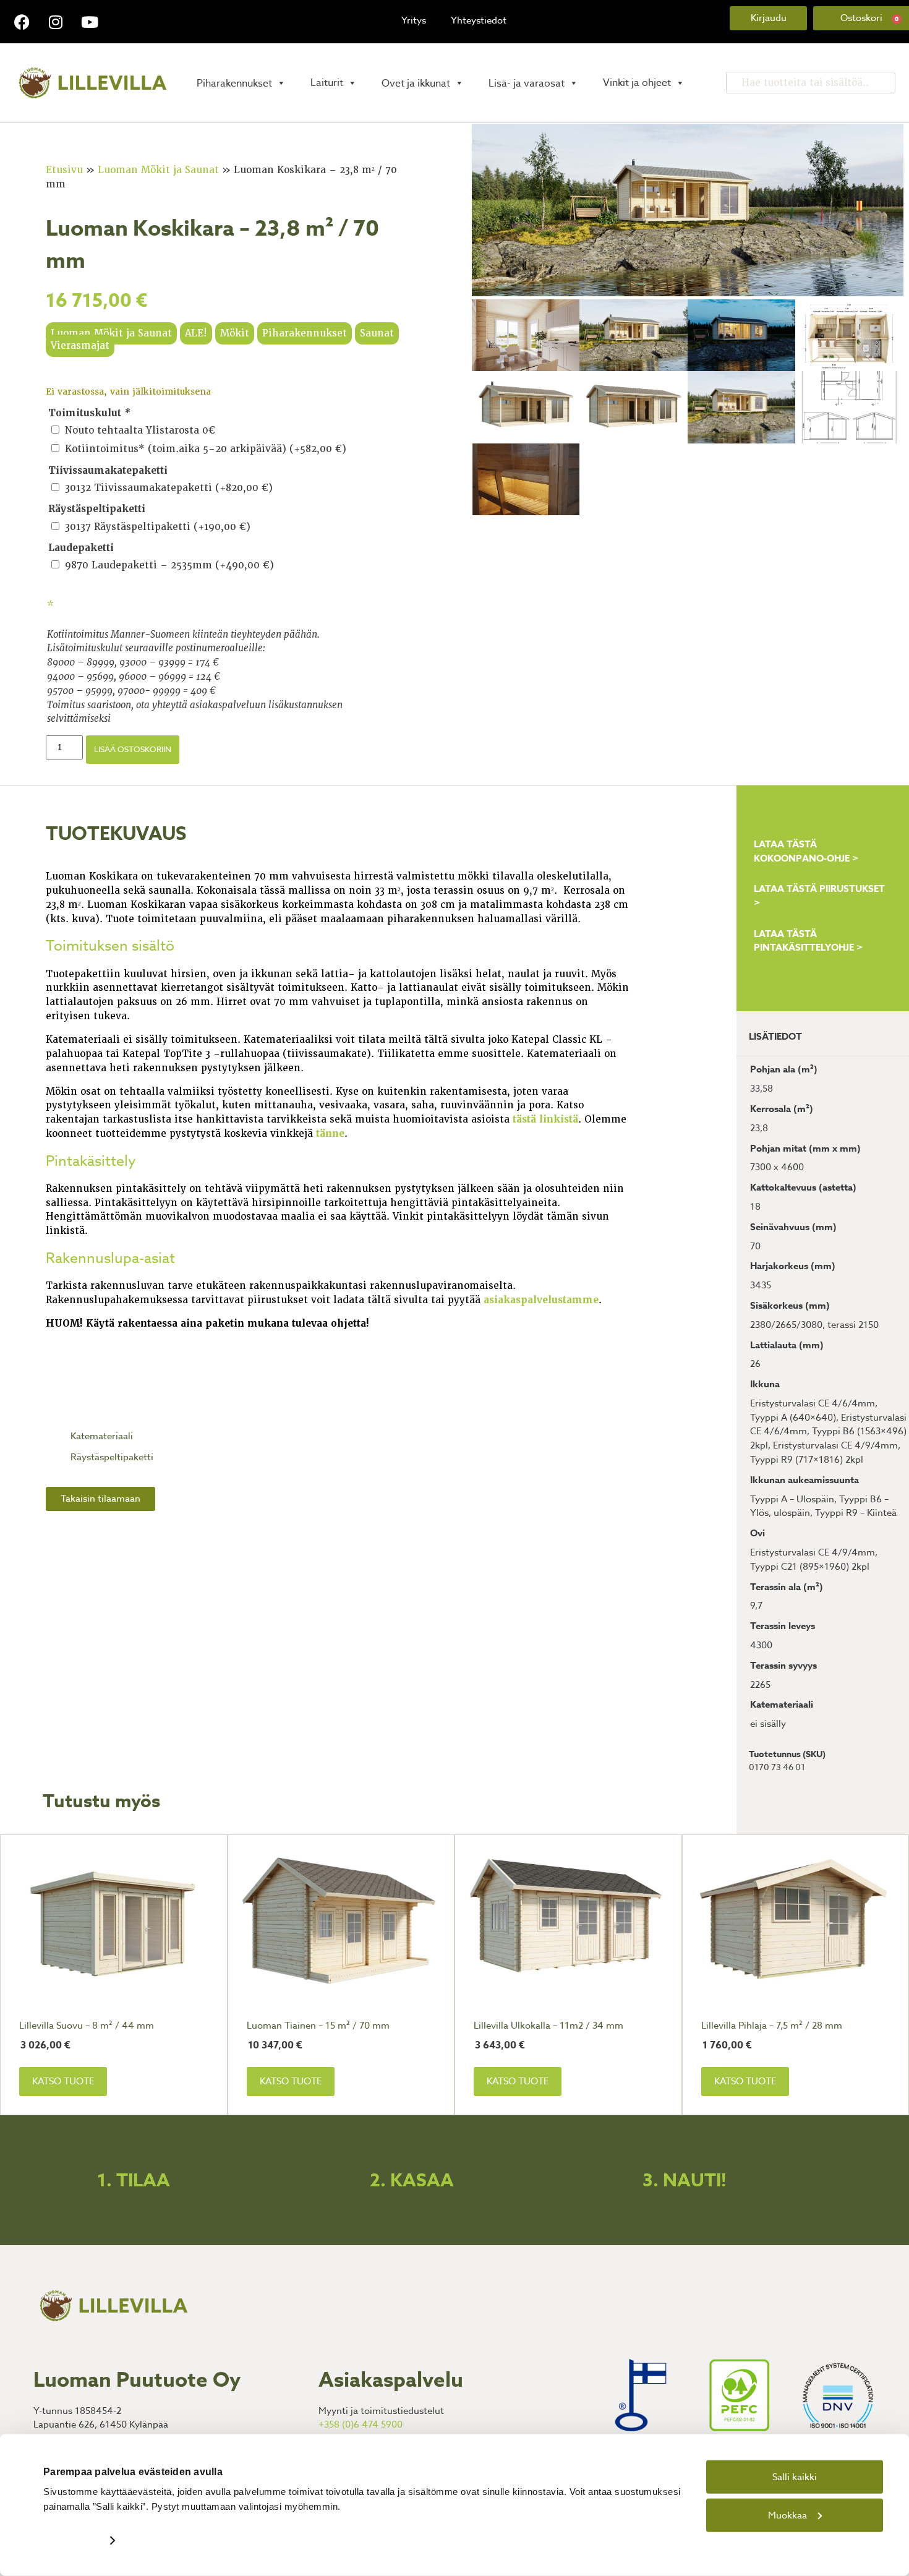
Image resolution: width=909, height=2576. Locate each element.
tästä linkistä (545, 1119)
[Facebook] (22, 22)
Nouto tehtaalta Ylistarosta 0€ (140, 430)
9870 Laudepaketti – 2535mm (169, 565)
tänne (330, 1134)
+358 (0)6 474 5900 (361, 2424)
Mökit (235, 333)
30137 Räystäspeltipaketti (158, 527)
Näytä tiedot (71, 2540)
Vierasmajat (80, 346)
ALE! (196, 333)
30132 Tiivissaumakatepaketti (169, 488)
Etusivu (64, 170)
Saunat (377, 333)
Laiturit (327, 83)
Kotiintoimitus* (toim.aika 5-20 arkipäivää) (206, 449)
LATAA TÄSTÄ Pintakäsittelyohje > (809, 941)
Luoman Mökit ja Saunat (158, 170)
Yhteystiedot (479, 20)
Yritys (414, 20)
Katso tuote (63, 2081)
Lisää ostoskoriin (133, 749)
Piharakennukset (305, 333)
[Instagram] (56, 22)
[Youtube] (90, 22)
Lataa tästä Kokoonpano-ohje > (806, 851)
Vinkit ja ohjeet (637, 83)
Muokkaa (787, 2515)
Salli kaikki (795, 2477)
